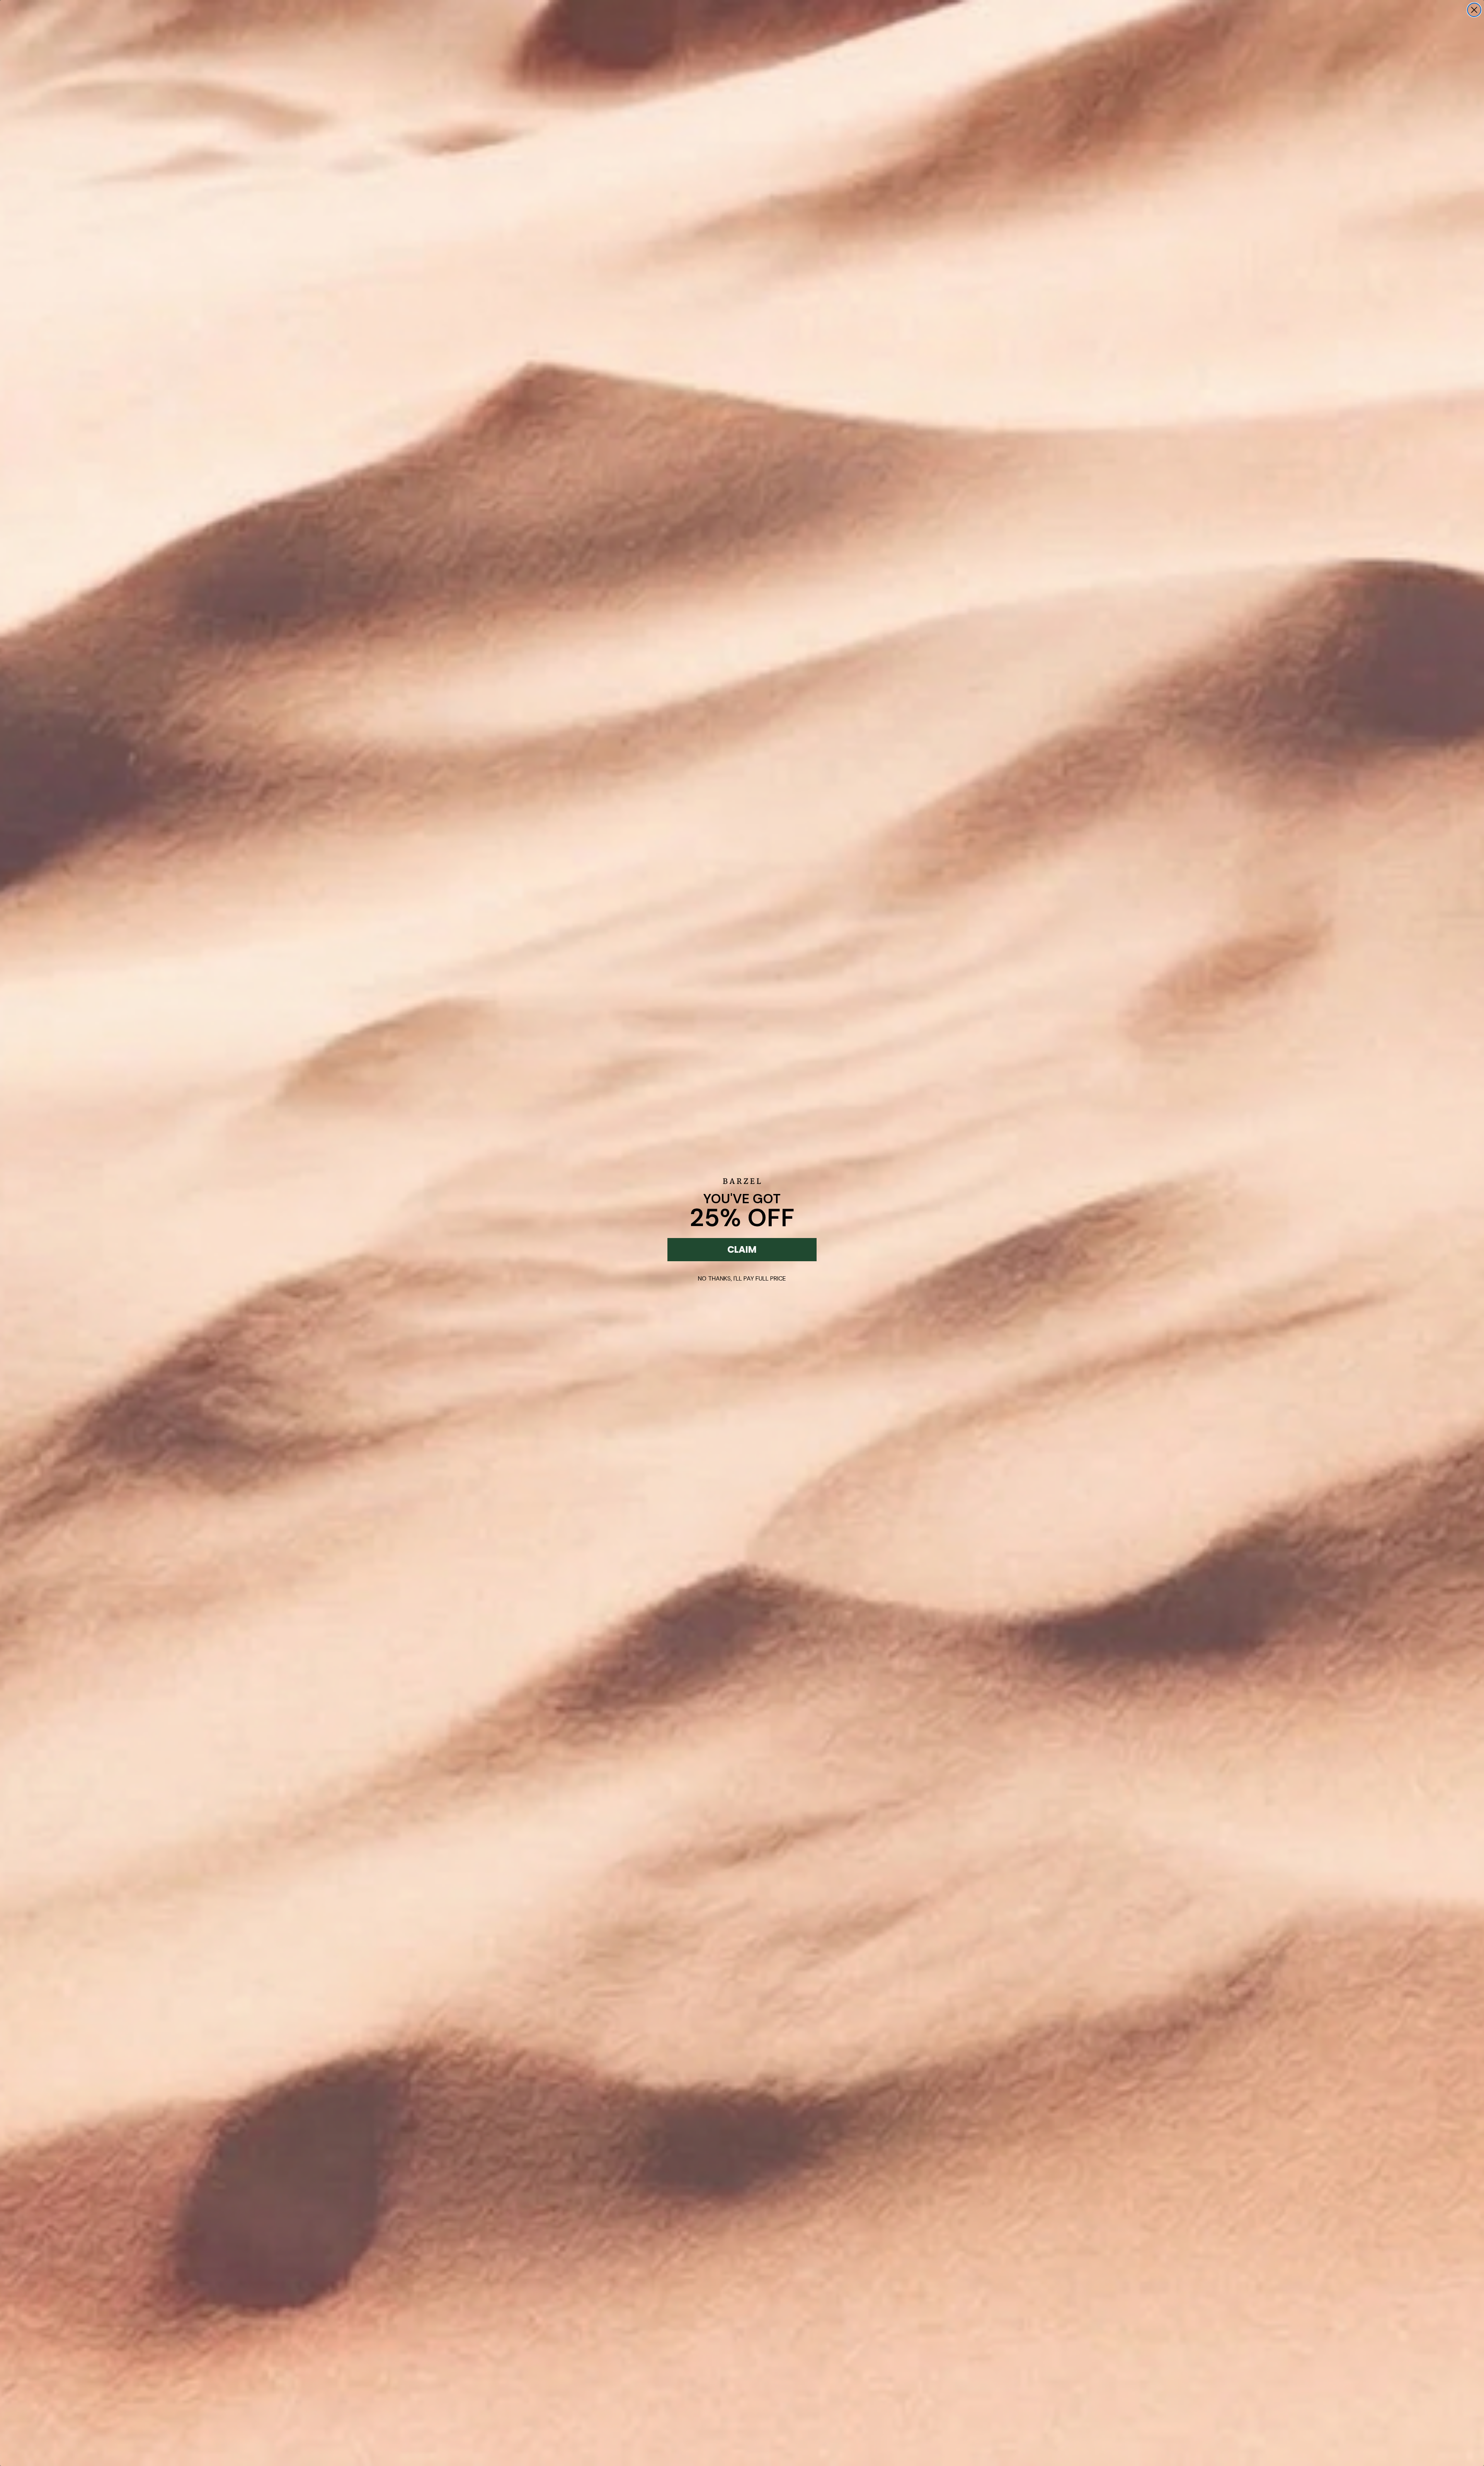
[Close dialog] (1474, 10)
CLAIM (742, 1249)
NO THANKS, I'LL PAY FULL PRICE (742, 1278)
